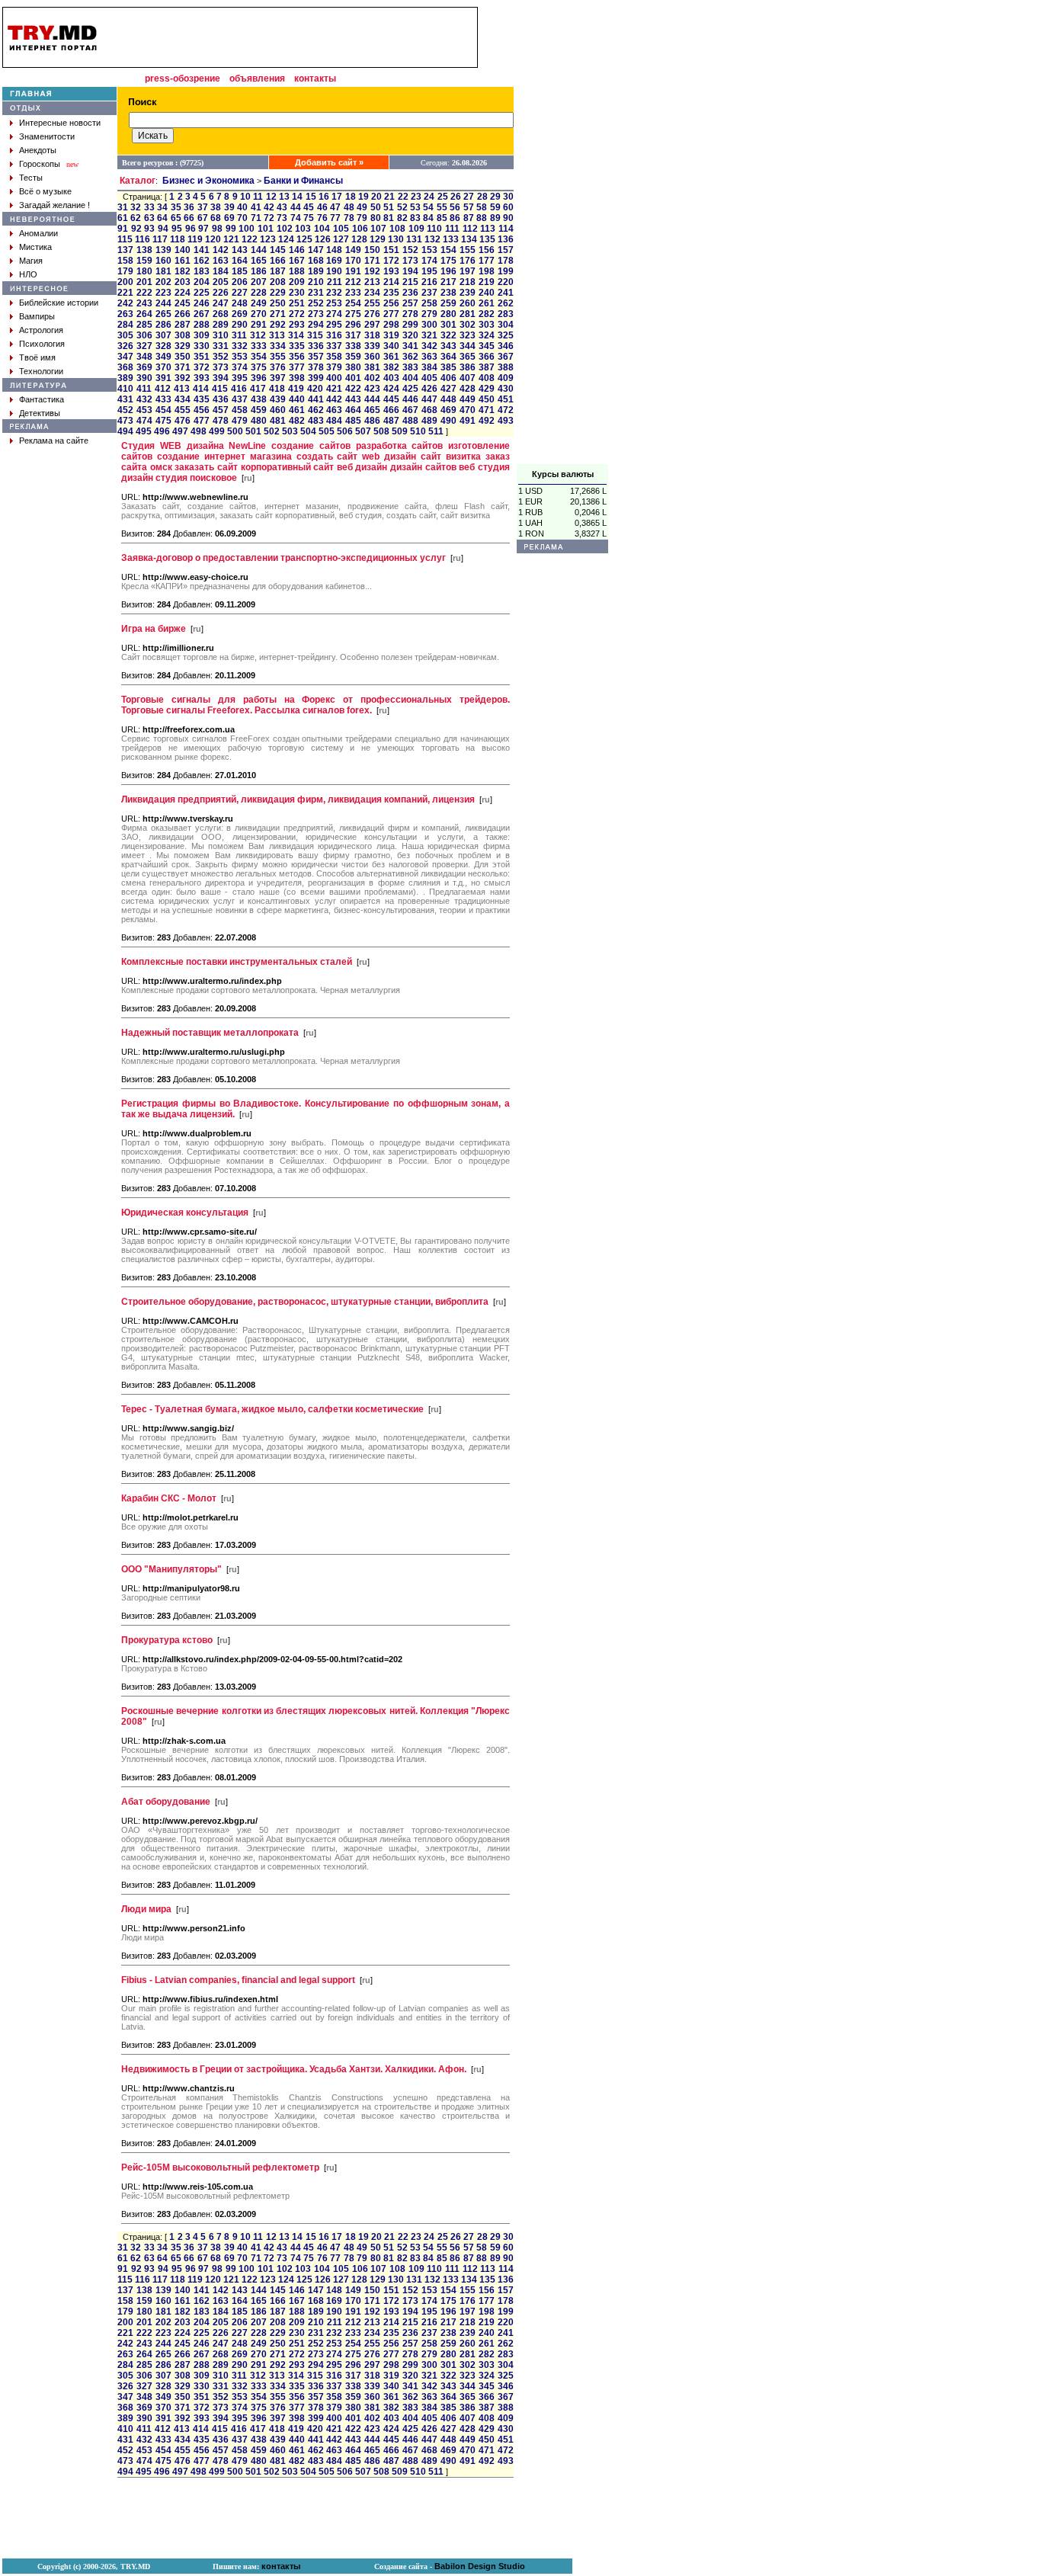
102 (285, 229)
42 (269, 207)
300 (429, 325)
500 (235, 431)
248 (240, 303)
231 (316, 293)
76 (322, 218)
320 (410, 335)
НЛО (28, 274)
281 (468, 314)
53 (415, 207)
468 (429, 410)
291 (259, 325)
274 (334, 314)
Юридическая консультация (185, 1213)
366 (487, 357)
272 (297, 314)
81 (389, 218)
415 (220, 389)
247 (221, 303)
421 (334, 389)
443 (353, 399)
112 (470, 229)
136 (506, 239)
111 (452, 229)
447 (429, 399)
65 (176, 218)
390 (144, 378)
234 (372, 293)
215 (410, 282)
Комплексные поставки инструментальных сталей (237, 962)
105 (341, 229)
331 (221, 346)
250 (278, 303)
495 (144, 431)
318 (372, 335)
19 (364, 197)
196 (448, 271)
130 (396, 239)
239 (468, 293)
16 (324, 197)
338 (353, 346)
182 (183, 271)
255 (372, 303)
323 (468, 335)
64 (162, 218)
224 (183, 293)
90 (508, 218)
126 (323, 239)
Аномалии (38, 233)
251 (297, 303)
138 (144, 250)
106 (360, 229)
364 (448, 357)
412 (163, 389)
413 (182, 389)
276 (372, 314)
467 (410, 410)
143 (240, 250)
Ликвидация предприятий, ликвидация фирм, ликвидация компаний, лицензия (298, 799)
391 (163, 378)
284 (125, 325)
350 (183, 357)
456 (202, 410)
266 (183, 314)
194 (410, 271)
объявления (257, 78)
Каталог (138, 181)
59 (495, 207)
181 (163, 271)
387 (487, 367)
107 (378, 229)
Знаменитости (47, 136)
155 (468, 250)
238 (448, 293)
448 (448, 399)
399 (316, 378)
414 (201, 389)
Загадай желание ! (54, 205)
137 (125, 250)
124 (286, 239)
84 (428, 218)
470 (468, 410)
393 (202, 378)
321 (429, 335)
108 (397, 229)
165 (259, 261)
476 (183, 421)
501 (253, 431)
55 (442, 207)
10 (245, 197)
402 (372, 378)
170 (353, 261)
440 (297, 399)
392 (183, 378)
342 (429, 346)
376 (278, 367)
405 (429, 378)
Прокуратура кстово (167, 1640)
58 (482, 207)
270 (259, 314)
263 (125, 314)
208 (278, 282)
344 (468, 346)
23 (416, 197)
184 (221, 271)
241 (506, 293)
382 (391, 367)
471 (487, 410)
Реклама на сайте (54, 441)
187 (278, 271)
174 (429, 261)
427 (448, 389)
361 (391, 357)
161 (183, 261)
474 (144, 421)
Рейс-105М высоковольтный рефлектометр (220, 2167)
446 (410, 399)
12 (271, 197)
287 (183, 325)
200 (125, 282)
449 (468, 399)
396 (259, 378)
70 (242, 218)
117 (160, 239)
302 (468, 325)
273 (316, 314)
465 (372, 410)
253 (334, 303)
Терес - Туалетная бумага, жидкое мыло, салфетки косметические (272, 1409)
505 (327, 431)
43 (282, 207)
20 (376, 197)
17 (337, 197)
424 (391, 389)
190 (334, 271)
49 (362, 207)
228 (259, 293)
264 (144, 314)
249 (259, 303)
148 (334, 250)
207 (259, 282)
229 (278, 293)
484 (334, 421)
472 (506, 410)
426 (429, 389)
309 (202, 335)
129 (378, 239)
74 (296, 218)
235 (391, 293)
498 (199, 431)
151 (391, 250)
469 (448, 410)
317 (353, 335)
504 (308, 431)
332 (240, 346)
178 (506, 261)
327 (144, 346)
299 (410, 325)
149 (353, 250)
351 (202, 357)
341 (410, 346)
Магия (31, 261)
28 (482, 197)
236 (410, 293)
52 (402, 207)
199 (506, 271)
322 (448, 335)
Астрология (41, 330)
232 (334, 293)
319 (391, 335)
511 (436, 431)
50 (376, 207)
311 (239, 335)
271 (278, 314)
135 (487, 239)
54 (428, 207)
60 (508, 207)
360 (372, 357)
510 (418, 431)
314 (296, 335)
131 (414, 239)
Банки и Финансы (303, 181)
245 (183, 303)
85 (442, 218)
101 (266, 229)
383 (410, 367)
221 (125, 293)
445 (391, 399)
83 (415, 218)
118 (178, 239)
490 (448, 421)
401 (353, 378)
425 (410, 389)
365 (468, 357)
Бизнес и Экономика (208, 181)
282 (487, 314)
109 (416, 229)
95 (177, 229)
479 (240, 421)
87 (469, 218)
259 (448, 303)
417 (258, 389)
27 (469, 197)
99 (231, 229)
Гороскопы (40, 164)
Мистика (35, 247)
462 (316, 410)
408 (487, 378)
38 (216, 207)
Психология (42, 344)
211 (335, 282)
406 (448, 378)
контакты (315, 78)
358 (334, 357)
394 (221, 378)
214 (391, 282)
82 (402, 218)
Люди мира (146, 1909)
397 (278, 378)
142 (221, 250)
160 (163, 261)
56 (455, 207)
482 (297, 421)
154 (448, 250)
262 (506, 303)
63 (149, 218)
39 (229, 207)
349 (163, 357)
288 (202, 325)
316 (334, 335)
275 (353, 314)
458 (240, 410)
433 (163, 399)
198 (487, 271)
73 (282, 218)
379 (334, 367)
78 (349, 218)
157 (506, 250)
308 (183, 335)
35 (176, 207)
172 (391, 261)
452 (125, 410)
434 (183, 399)
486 (372, 421)
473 (125, 421)
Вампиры (37, 316)
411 (144, 389)
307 (163, 335)
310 (221, 335)
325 (506, 335)
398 (297, 378)
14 (297, 197)
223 (163, 293)
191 (353, 271)
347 (125, 357)
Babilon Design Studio (480, 2566)
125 (304, 239)
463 (334, 410)
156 (487, 250)
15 (311, 197)
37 (203, 207)
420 (315, 389)
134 (469, 239)
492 (487, 421)
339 (372, 346)
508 (381, 431)
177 (487, 261)
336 (316, 346)
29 (495, 197)
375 (259, 367)
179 (125, 271)
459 (259, 410)
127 (341, 239)
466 (391, 410)
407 (468, 378)
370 (163, 367)
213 (372, 282)
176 (468, 261)
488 (410, 421)
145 (278, 250)
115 (125, 239)
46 (322, 207)
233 (353, 293)
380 (353, 367)
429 (487, 389)
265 (163, 314)
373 (221, 367)
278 (410, 314)
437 (240, 399)
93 (149, 229)
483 (316, 421)
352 (221, 357)
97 (203, 229)
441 (316, 399)
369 (144, 367)
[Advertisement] (562, 235)
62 (136, 218)
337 (334, 346)
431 (125, 399)
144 (259, 250)
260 (468, 303)
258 (429, 303)
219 (487, 282)
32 (136, 207)
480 (259, 421)
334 (278, 346)
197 (468, 271)
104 (322, 229)
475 (163, 421)
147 (316, 250)
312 (258, 335)
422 (353, 389)
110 (434, 229)
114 (506, 229)
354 (259, 357)
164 (240, 261)
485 (353, 421)
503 (290, 431)
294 (316, 325)
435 (202, 399)
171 (372, 261)
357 (316, 357)
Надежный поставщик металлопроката (210, 1033)
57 (469, 207)
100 (247, 229)
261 (487, 303)
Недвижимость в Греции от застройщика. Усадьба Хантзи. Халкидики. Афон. (294, 2069)
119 (195, 239)
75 (309, 218)
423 (372, 389)
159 (144, 261)
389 (125, 378)
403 (391, 378)
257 (410, 303)
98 (217, 229)
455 (183, 410)
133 (451, 239)
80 (376, 218)
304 (506, 325)
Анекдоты (38, 150)
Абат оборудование (166, 1802)
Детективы (40, 413)
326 (125, 346)
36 (189, 207)
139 (163, 250)
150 (372, 250)
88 (482, 218)
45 (309, 207)
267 (202, 314)
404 (410, 378)
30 (508, 197)
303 (487, 325)
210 (316, 282)
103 (303, 229)
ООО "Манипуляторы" (171, 1569)
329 (183, 346)
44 (296, 207)
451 (506, 399)
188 (297, 271)
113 (488, 229)
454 (163, 410)
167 (297, 261)
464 (353, 410)
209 (297, 282)
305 (125, 335)
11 (258, 197)
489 (429, 421)
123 (268, 239)
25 (443, 197)
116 (143, 239)
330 (202, 346)
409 (506, 378)
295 (334, 325)
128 (359, 239)
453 (144, 410)
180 (144, 271)
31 (123, 207)
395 (240, 378)
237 (429, 293)
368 (125, 367)
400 (334, 378)
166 (278, 261)
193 (391, 271)
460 (278, 410)
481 (278, 421)
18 (351, 197)
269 (240, 314)
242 (125, 303)
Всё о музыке (45, 191)
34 (162, 207)
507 (363, 431)
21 (389, 197)
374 (240, 367)
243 (144, 303)
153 (429, 250)
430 (506, 389)
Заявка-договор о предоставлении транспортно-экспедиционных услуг (283, 558)
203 (183, 282)
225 (202, 293)
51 (389, 207)
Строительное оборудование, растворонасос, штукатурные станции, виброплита (305, 1302)
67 (203, 218)
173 (410, 261)
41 (256, 207)
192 (372, 271)
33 (149, 207)
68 (216, 218)
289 (221, 325)
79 (362, 218)
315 (315, 335)
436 (221, 399)
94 (163, 229)
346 (506, 346)
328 (163, 346)
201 (144, 282)
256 (391, 303)
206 (240, 282)
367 (506, 357)
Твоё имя (37, 357)
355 (278, 357)
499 (217, 431)
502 (272, 431)
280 (448, 314)
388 (506, 367)
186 (259, 271)
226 (221, 293)
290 (240, 325)
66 (189, 218)
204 (202, 282)
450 (487, 399)
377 (297, 367)
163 (221, 261)
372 (202, 367)
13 (284, 197)
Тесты (31, 178)
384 (429, 367)
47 (335, 207)
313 (277, 335)
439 (278, 399)
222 (144, 293)
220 (506, 282)
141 (202, 250)
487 (391, 421)
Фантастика (42, 399)
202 (163, 282)
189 (316, 271)
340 (391, 346)
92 (136, 229)
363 (429, 357)
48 (349, 207)
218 (468, 282)
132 (432, 239)
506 (345, 431)
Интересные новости (60, 123)
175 (448, 261)
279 (429, 314)
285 (144, 325)
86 (455, 218)
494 (125, 431)
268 (221, 314)
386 (468, 367)
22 (403, 197)
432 (144, 399)
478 (221, 421)
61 (123, 218)
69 (229, 218)
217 (448, 282)
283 (506, 314)
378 (316, 367)
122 (250, 239)
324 (487, 335)
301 (448, 325)
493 (506, 421)
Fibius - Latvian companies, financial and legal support (238, 1980)
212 (353, 282)
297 (372, 325)
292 (278, 325)
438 (259, 399)
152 (410, 250)
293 (297, 325)
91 (123, 229)
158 (125, 261)
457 (221, 410)
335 (297, 346)
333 (259, 346)
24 (429, 197)
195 (429, 271)
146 (297, 250)
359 (353, 357)
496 (162, 431)
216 (429, 282)
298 (391, 325)
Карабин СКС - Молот (169, 1498)
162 (202, 261)
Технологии (41, 371)
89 (495, 218)
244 (163, 303)
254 (353, 303)
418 (277, 389)
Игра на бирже (154, 629)
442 (334, 399)
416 (239, 389)
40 (242, 207)
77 (335, 218)
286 (163, 325)
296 (353, 325)
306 (144, 335)
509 (400, 431)
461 (297, 410)
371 (183, 367)
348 (144, 357)
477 (202, 421)
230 (297, 293)
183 (202, 271)
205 (221, 282)
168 (316, 261)
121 (231, 239)
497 (180, 431)
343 (448, 346)
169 (334, 261)
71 (256, 218)
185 (240, 271)
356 (297, 357)
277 (391, 314)
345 (487, 346)
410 (125, 389)
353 (240, 357)
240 (487, 293)
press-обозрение (183, 78)
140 (183, 250)
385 (448, 367)
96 (191, 229)
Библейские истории (59, 303)
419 (296, 389)
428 (468, 389)
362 (410, 357)
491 (468, 421)
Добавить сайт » (329, 162)
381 (372, 367)
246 (202, 303)
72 (269, 218)
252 (316, 303)
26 (456, 197)
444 (372, 399)
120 (213, 239)
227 (240, 293)
